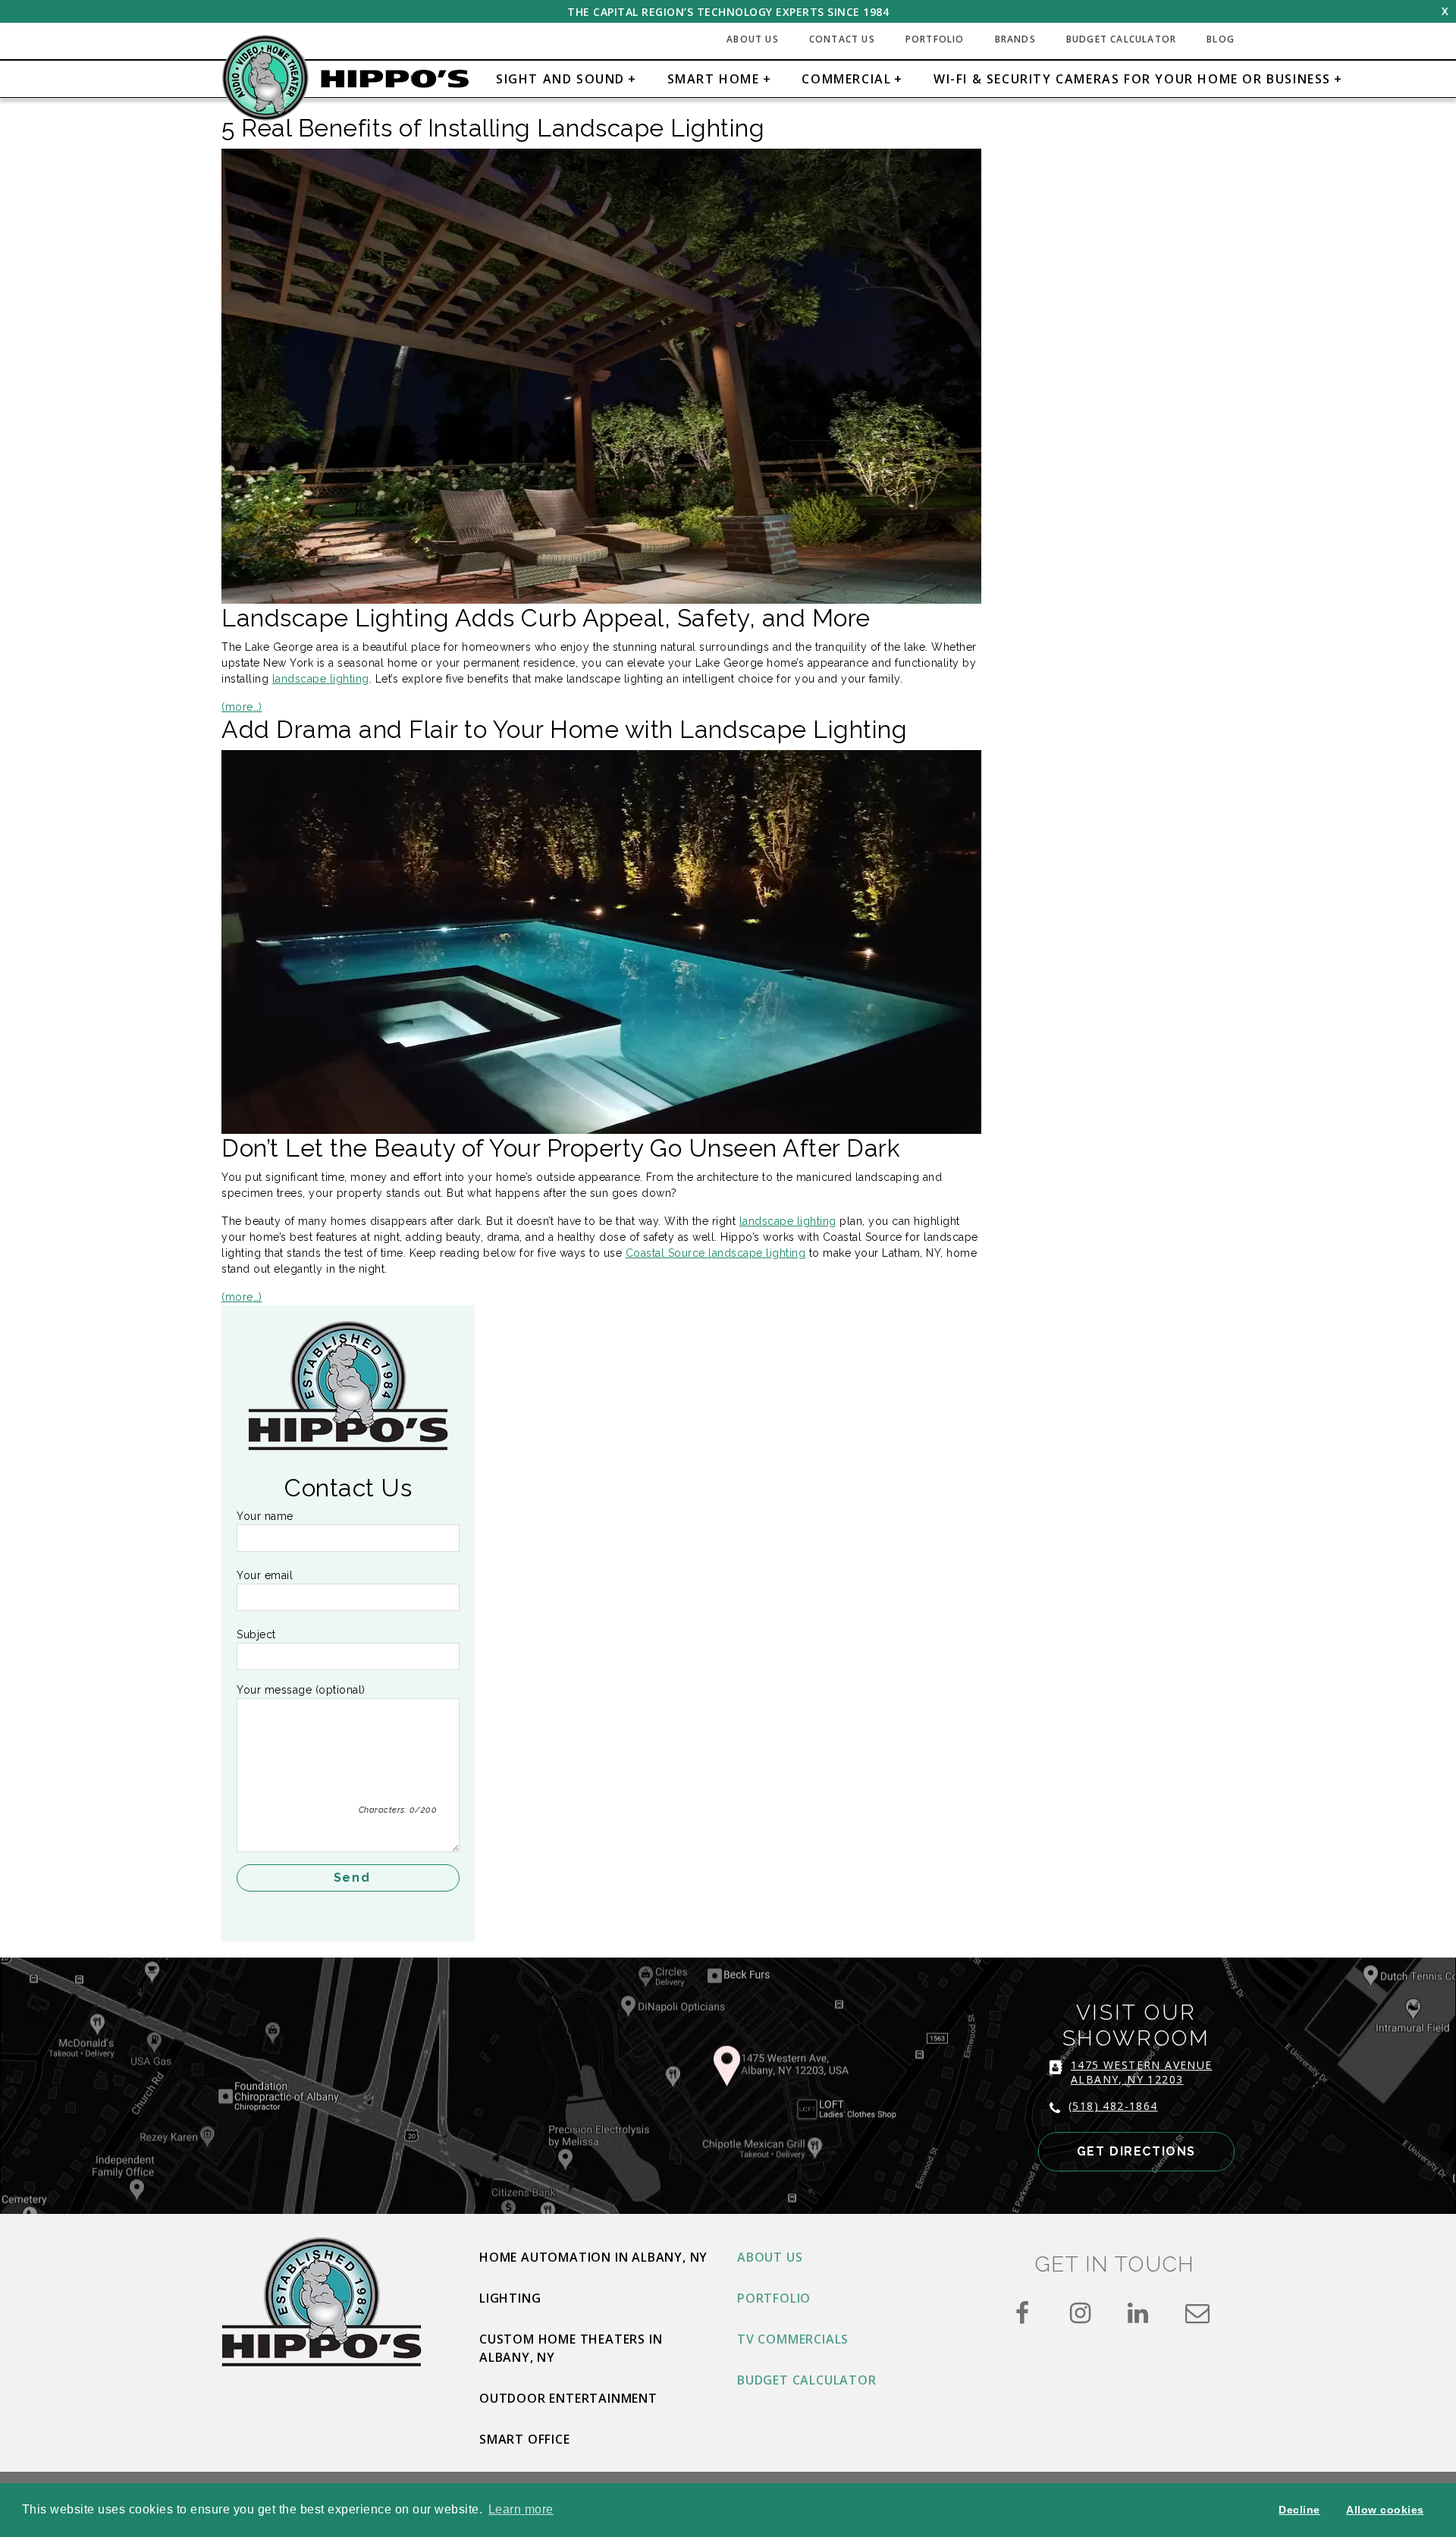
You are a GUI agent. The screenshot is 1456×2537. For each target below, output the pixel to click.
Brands (1015, 39)
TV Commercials (793, 2339)
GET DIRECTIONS (1136, 2151)
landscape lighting (321, 679)
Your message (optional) (301, 1690)
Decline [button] (1299, 2510)
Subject (256, 1634)
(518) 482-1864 (1113, 2106)
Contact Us (842, 39)
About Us (753, 39)
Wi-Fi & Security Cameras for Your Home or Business (1132, 79)
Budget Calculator (1121, 39)
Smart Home (714, 79)
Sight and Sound (560, 79)
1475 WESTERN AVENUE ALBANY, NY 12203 (1142, 2072)
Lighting (510, 2298)
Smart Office (525, 2439)
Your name (265, 1516)
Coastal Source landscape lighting (716, 1253)
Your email (265, 1575)
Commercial (846, 79)
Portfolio (935, 39)
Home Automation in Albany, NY (593, 2257)
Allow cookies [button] (1385, 2510)
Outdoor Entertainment (568, 2398)
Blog (1221, 39)
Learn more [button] (521, 2509)
